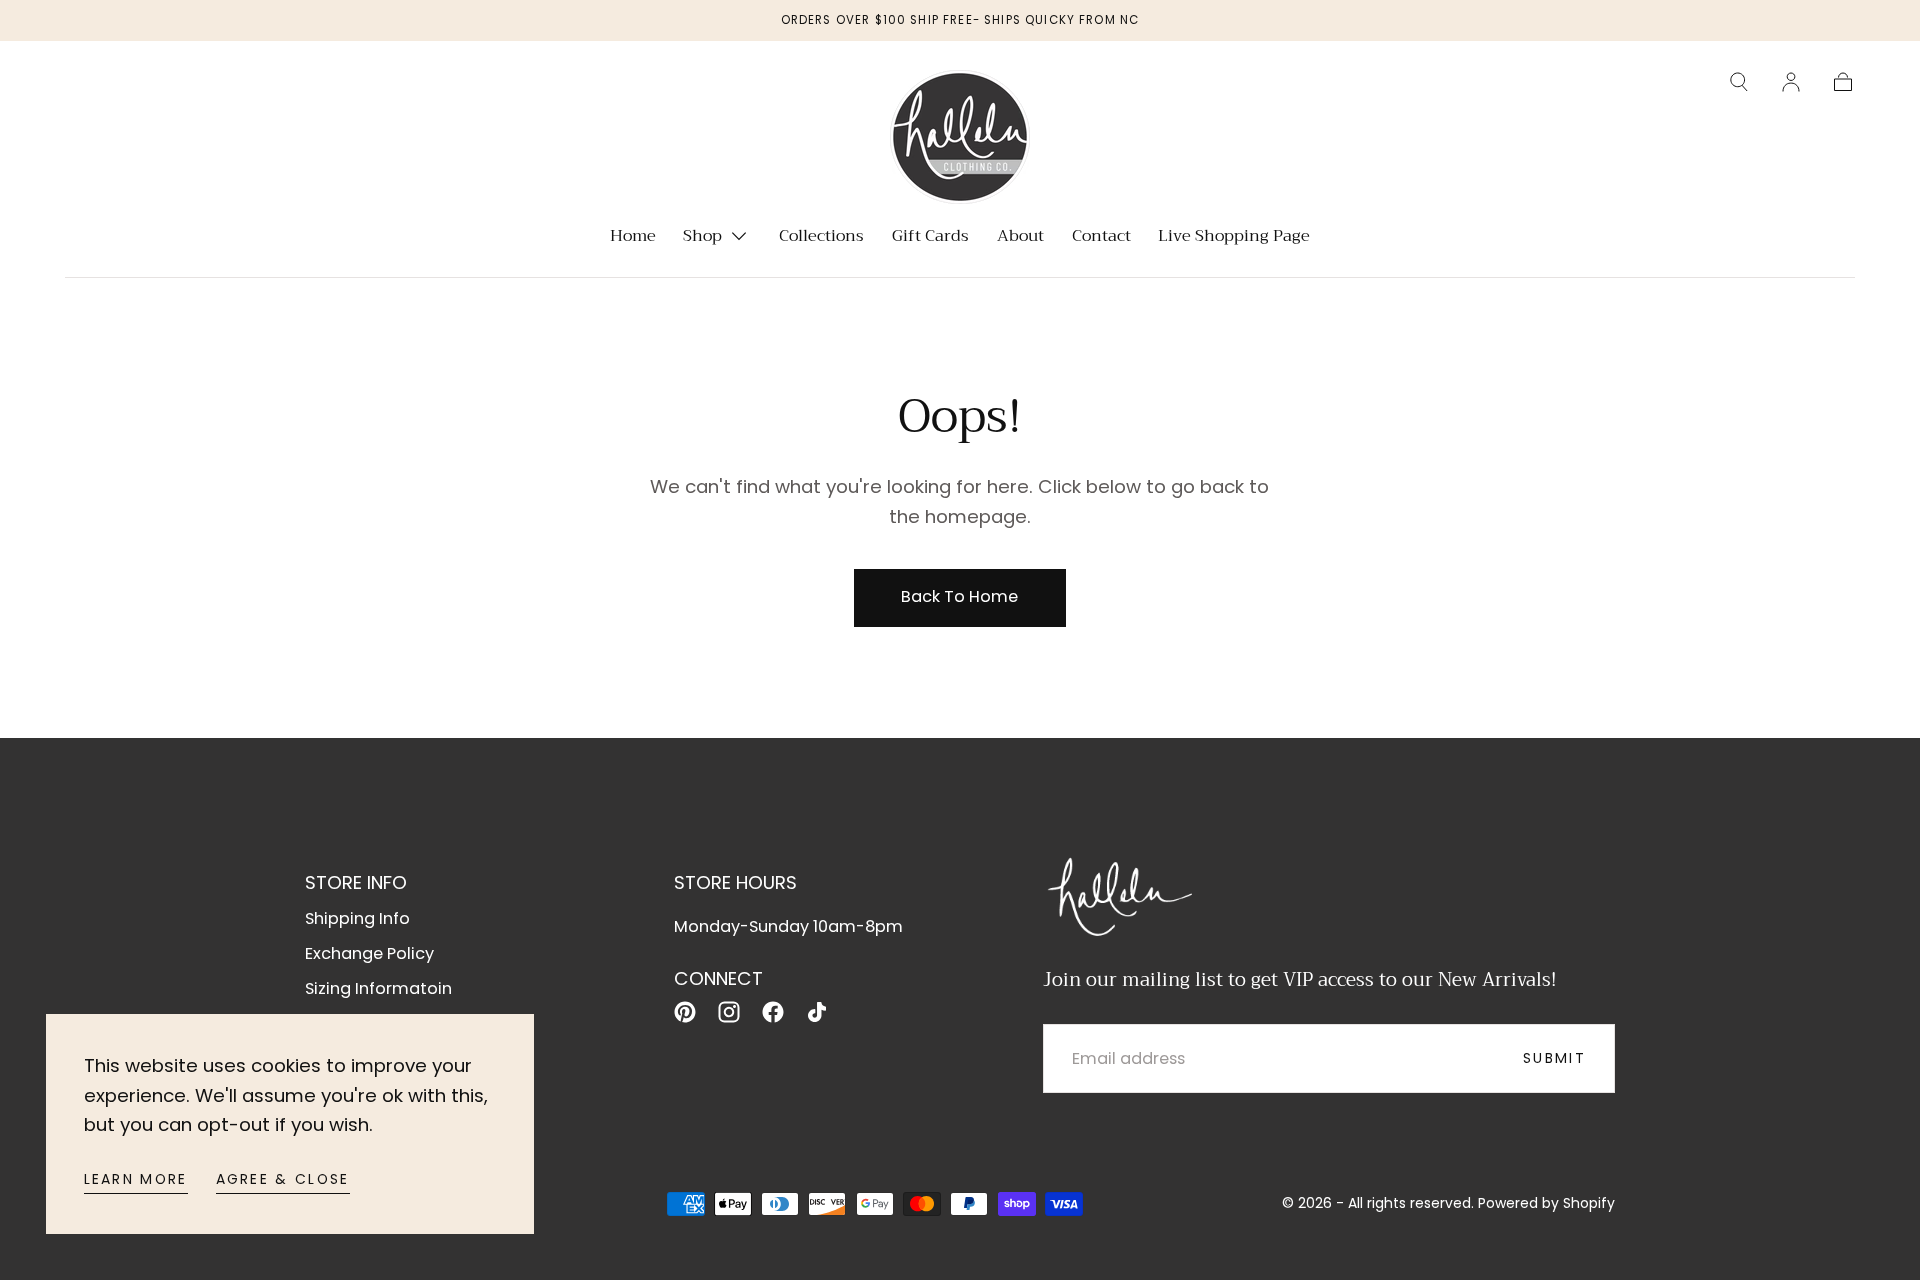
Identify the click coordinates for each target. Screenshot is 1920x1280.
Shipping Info (357, 918)
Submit (1554, 1058)
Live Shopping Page (1234, 237)
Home (633, 237)
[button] (1739, 82)
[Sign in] (1791, 82)
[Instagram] (729, 1012)
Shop (702, 237)
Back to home (959, 596)
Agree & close (283, 1179)
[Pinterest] (685, 1012)
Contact (1101, 237)
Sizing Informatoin (378, 988)
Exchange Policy (369, 953)
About (1020, 237)
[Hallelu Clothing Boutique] (1118, 894)
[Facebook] (773, 1012)
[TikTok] (817, 1012)
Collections (821, 237)
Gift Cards (930, 237)
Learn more (136, 1179)
